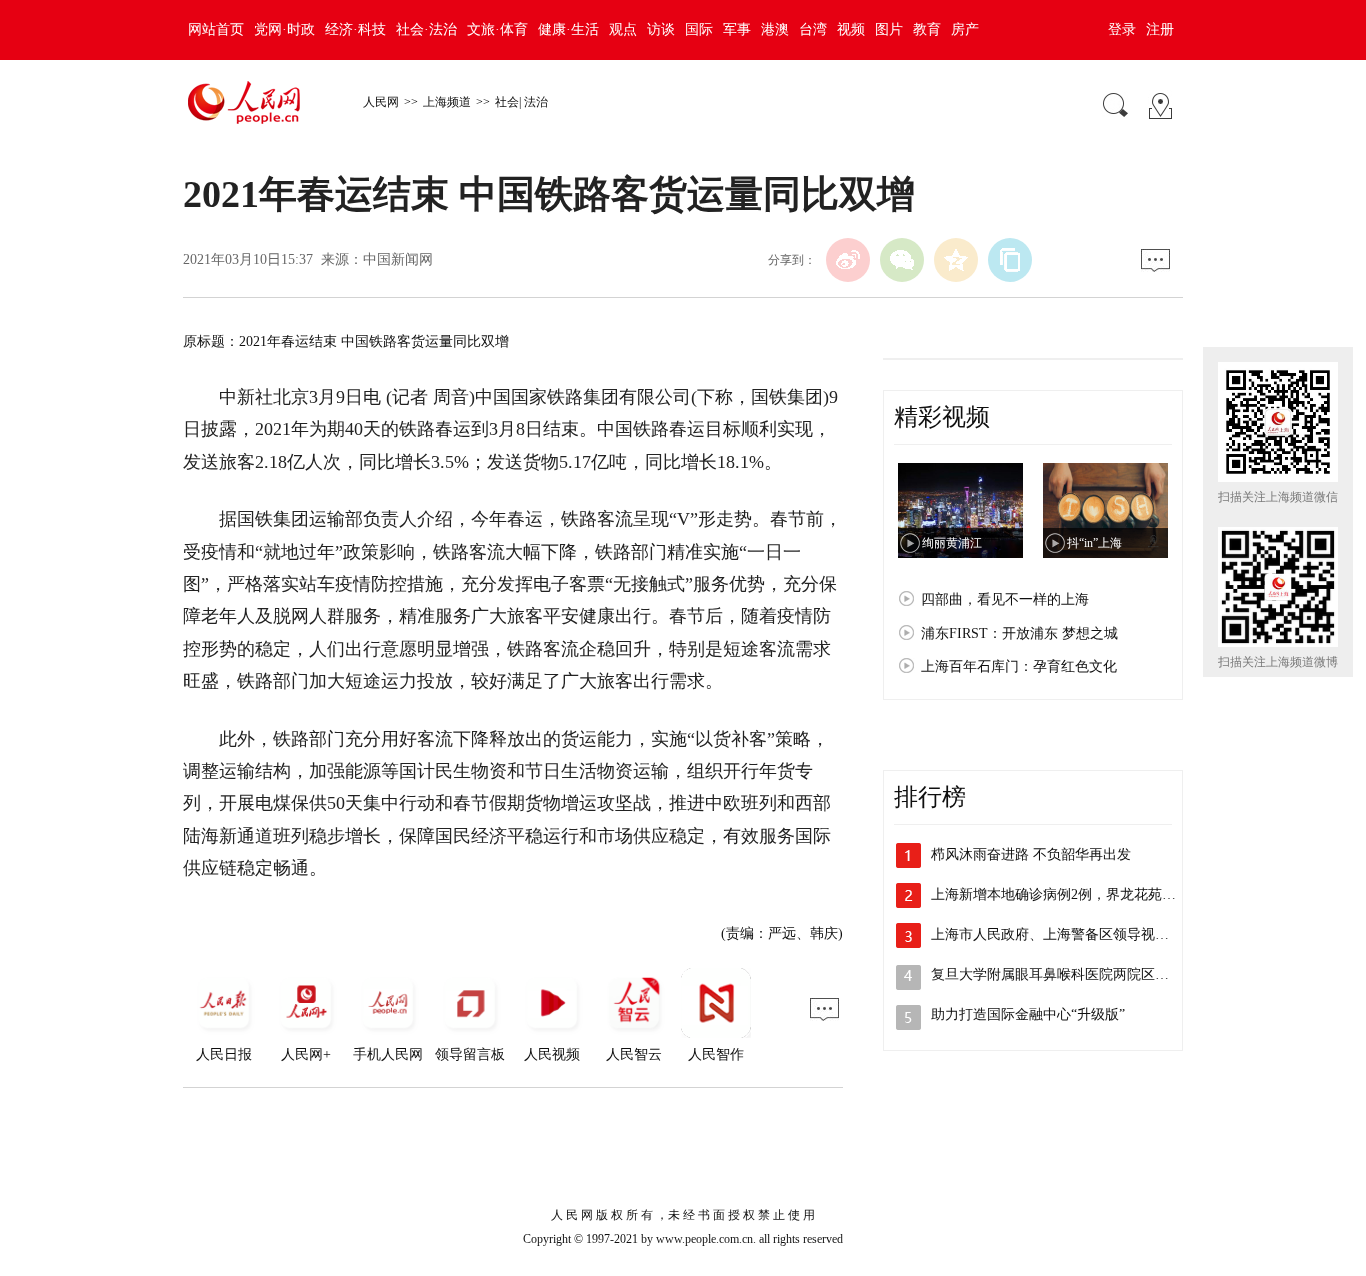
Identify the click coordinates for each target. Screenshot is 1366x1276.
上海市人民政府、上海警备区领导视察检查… (1071, 934)
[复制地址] (1010, 260)
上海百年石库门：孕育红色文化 (1019, 666)
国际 (699, 29)
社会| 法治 (521, 102)
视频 (851, 29)
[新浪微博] (848, 260)
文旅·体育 (497, 29)
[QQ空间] (956, 260)
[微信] (902, 260)
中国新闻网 (398, 259)
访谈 (661, 29)
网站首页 (216, 29)
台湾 (813, 29)
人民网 (381, 102)
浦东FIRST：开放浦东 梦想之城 (1019, 633)
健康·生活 (568, 29)
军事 (737, 29)
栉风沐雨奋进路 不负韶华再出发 (1031, 854)
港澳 (775, 29)
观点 (623, 29)
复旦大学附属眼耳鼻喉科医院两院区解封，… (1071, 974)
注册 (1160, 29)
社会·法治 (426, 29)
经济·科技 (355, 29)
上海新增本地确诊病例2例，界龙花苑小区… (1067, 894)
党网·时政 (284, 29)
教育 (927, 29)
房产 (965, 29)
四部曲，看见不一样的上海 (1005, 599)
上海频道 (447, 102)
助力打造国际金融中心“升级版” (1028, 1014)
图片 (889, 29)
